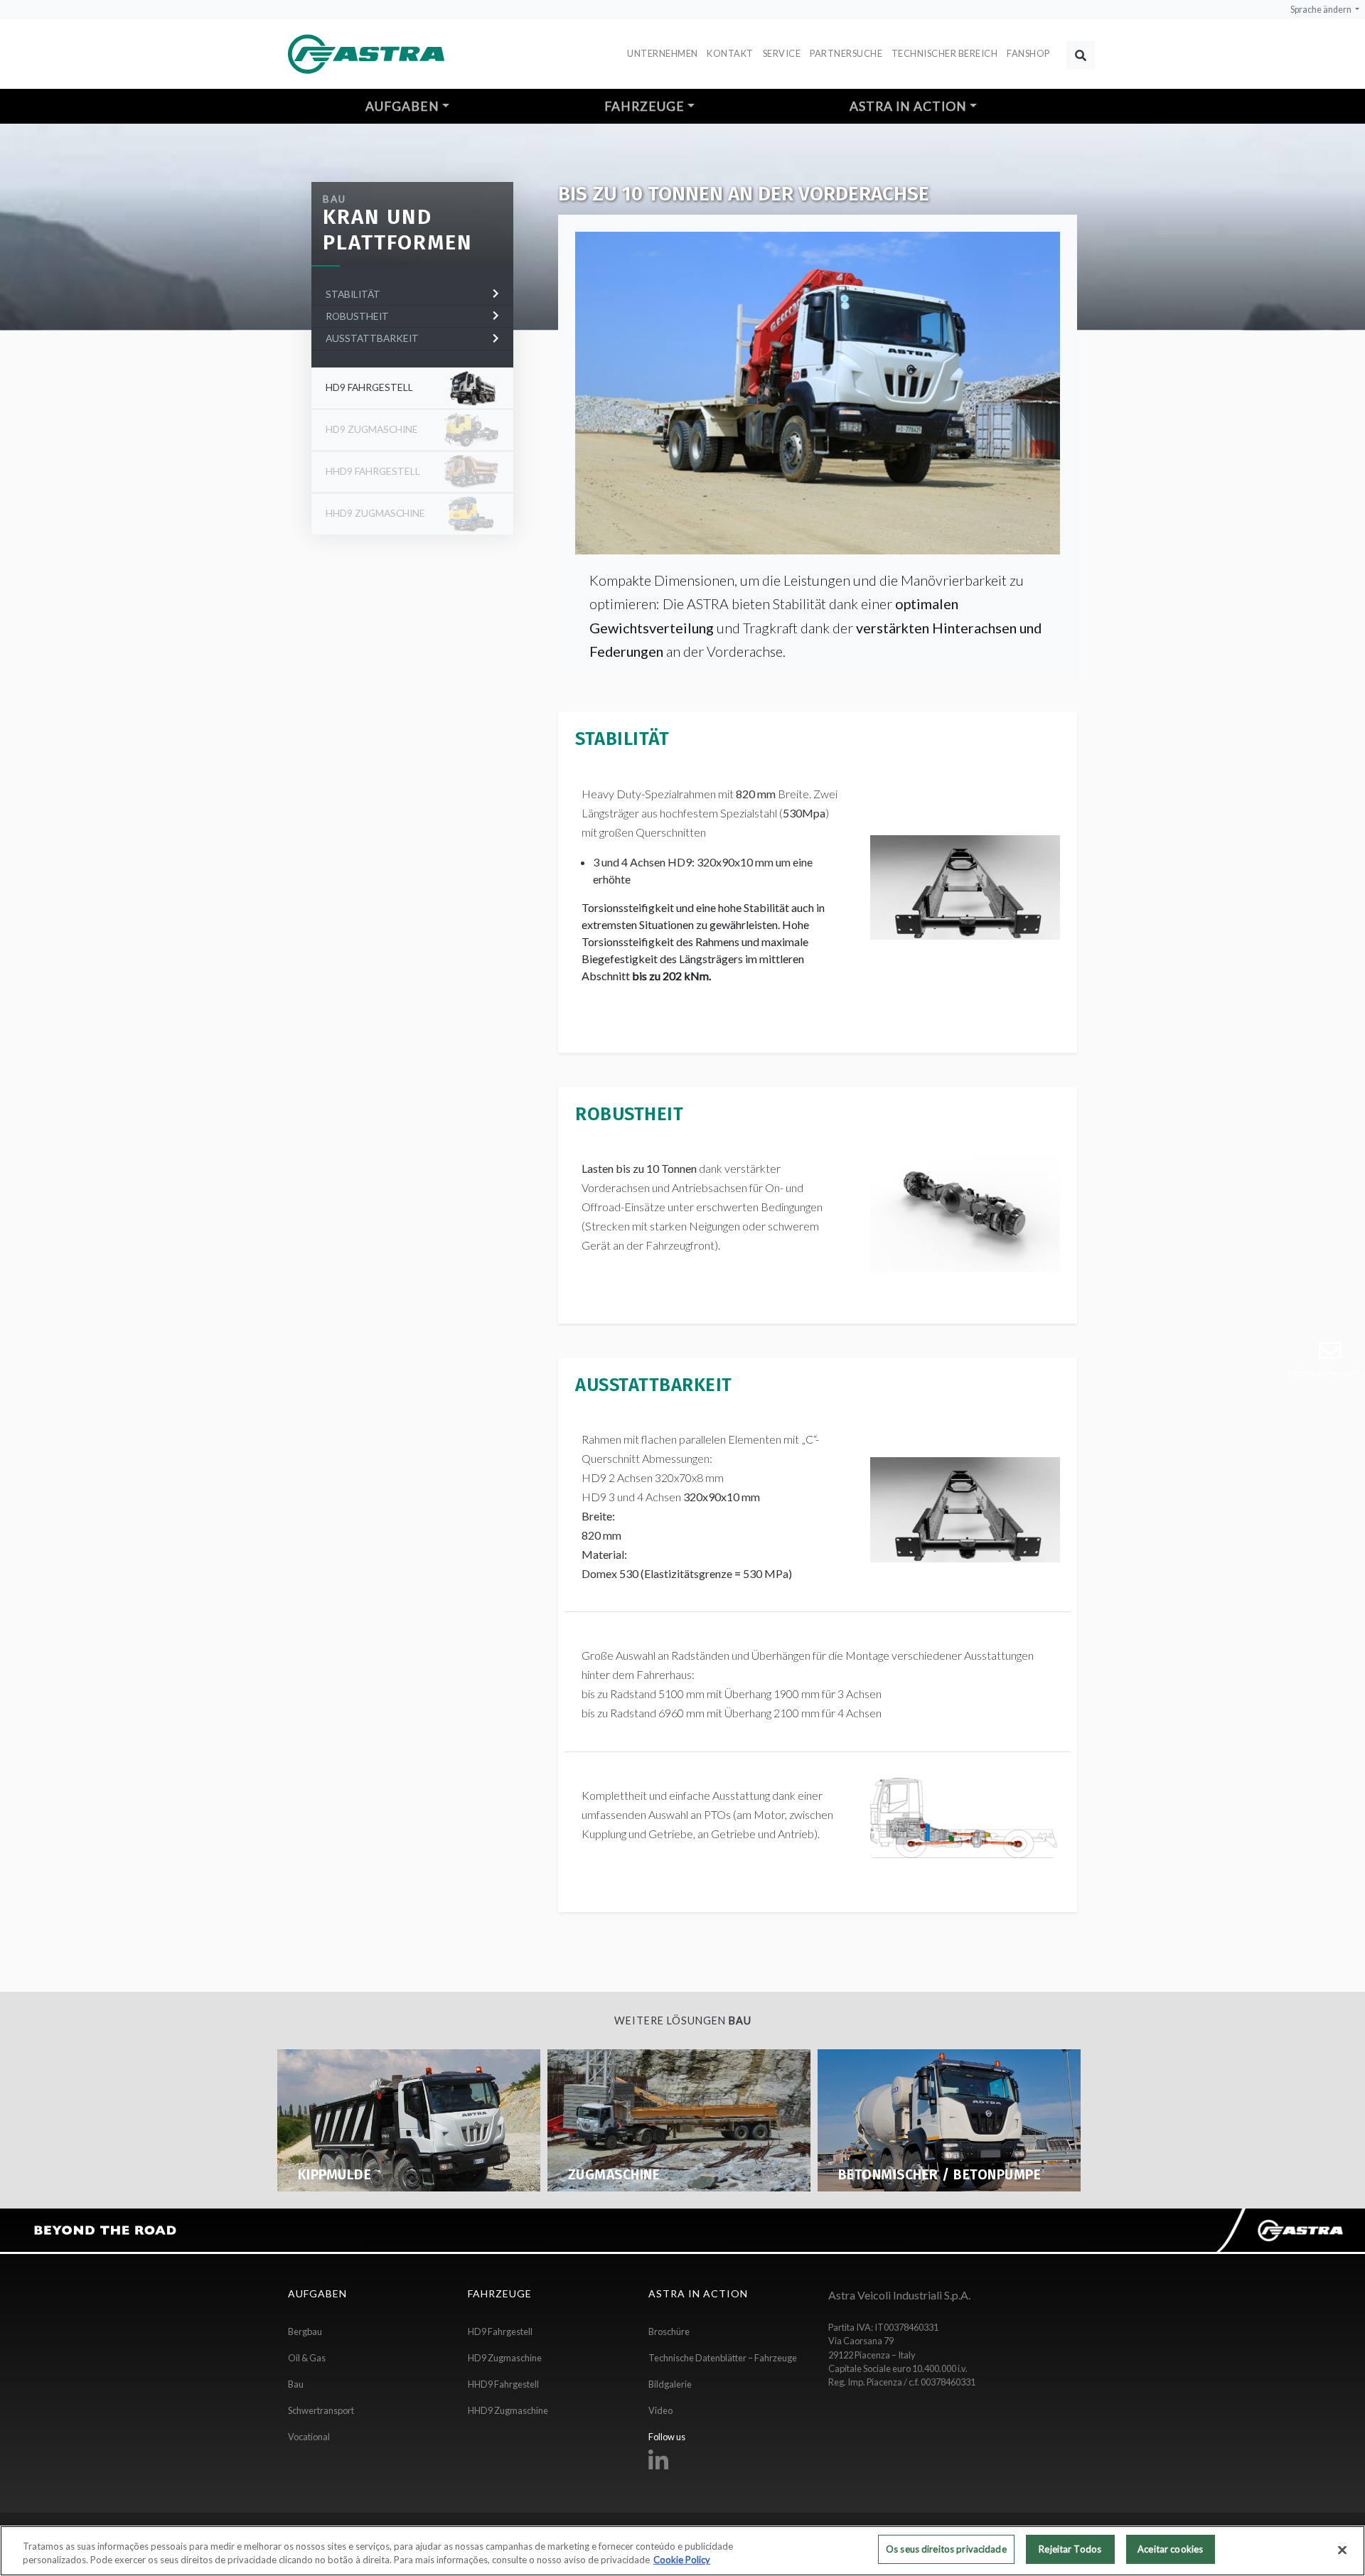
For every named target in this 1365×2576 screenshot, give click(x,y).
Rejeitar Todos (1070, 2549)
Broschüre (669, 2331)
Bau (334, 199)
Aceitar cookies (1170, 2549)
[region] (682, 2551)
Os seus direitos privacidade (946, 2549)
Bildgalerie (670, 2384)
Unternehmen (663, 53)
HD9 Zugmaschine (505, 2358)
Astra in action (908, 106)
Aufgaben (402, 106)
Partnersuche (846, 53)
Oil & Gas (307, 2358)
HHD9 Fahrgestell (503, 2384)
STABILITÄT (354, 294)
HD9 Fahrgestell (369, 387)
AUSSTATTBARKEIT (373, 338)
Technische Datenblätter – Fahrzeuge (723, 2358)
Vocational (309, 2437)
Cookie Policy (682, 2560)
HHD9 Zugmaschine (508, 2410)
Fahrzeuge (644, 106)
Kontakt (730, 53)
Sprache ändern (1322, 10)
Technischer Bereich (945, 53)
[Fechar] (1342, 2550)
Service (782, 53)
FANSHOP (1028, 53)
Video (660, 2410)
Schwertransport (321, 2410)
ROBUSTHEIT (358, 316)
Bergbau (305, 2331)
